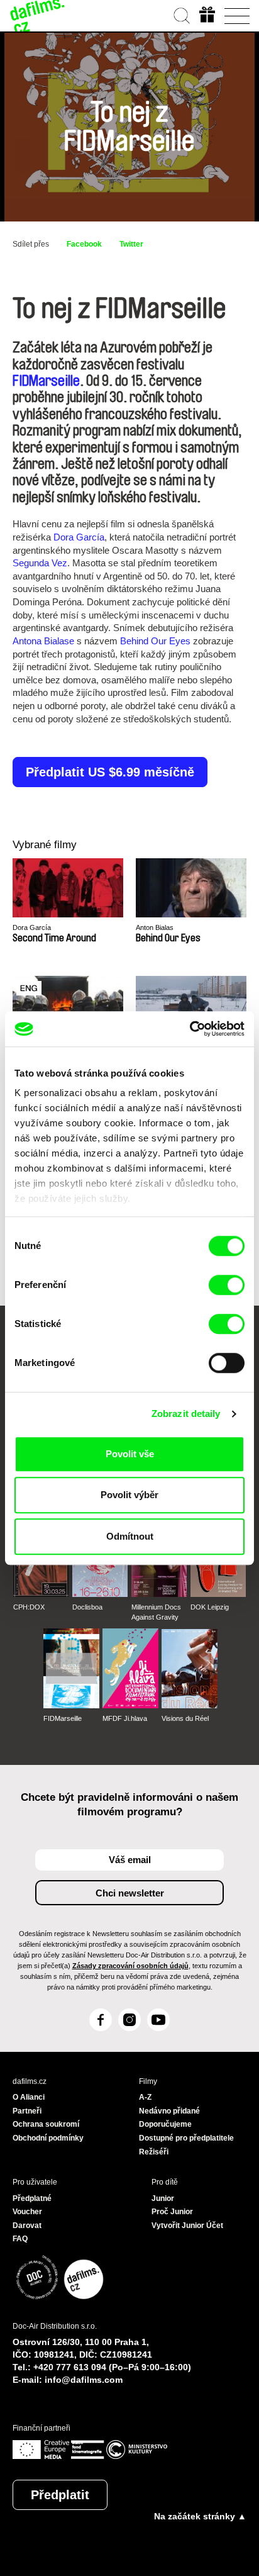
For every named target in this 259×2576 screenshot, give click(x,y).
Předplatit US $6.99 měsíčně (110, 772)
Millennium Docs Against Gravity (156, 1612)
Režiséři (154, 2152)
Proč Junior (172, 2212)
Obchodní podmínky (48, 2138)
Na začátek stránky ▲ (200, 2516)
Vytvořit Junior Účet (187, 2226)
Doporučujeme (165, 2124)
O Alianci (29, 2097)
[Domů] (38, 16)
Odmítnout (130, 1536)
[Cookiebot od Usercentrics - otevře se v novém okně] (190, 1029)
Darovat (27, 2226)
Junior (163, 2198)
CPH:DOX (29, 1607)
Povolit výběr (129, 1495)
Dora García (79, 537)
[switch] (227, 1285)
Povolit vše (130, 1454)
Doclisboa (87, 1607)
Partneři (27, 2111)
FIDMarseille (46, 381)
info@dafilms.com (84, 2380)
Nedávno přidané (169, 2111)
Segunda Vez (40, 563)
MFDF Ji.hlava (125, 1718)
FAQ (20, 2239)
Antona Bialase (43, 641)
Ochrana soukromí (46, 2124)
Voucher (27, 2212)
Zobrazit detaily (186, 1414)
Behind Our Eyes (155, 641)
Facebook (84, 244)
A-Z (145, 2097)
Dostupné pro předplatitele (186, 2138)
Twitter (131, 244)
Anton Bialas (155, 927)
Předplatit (60, 2495)
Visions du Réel (185, 1718)
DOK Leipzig (210, 1607)
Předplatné (32, 2198)
